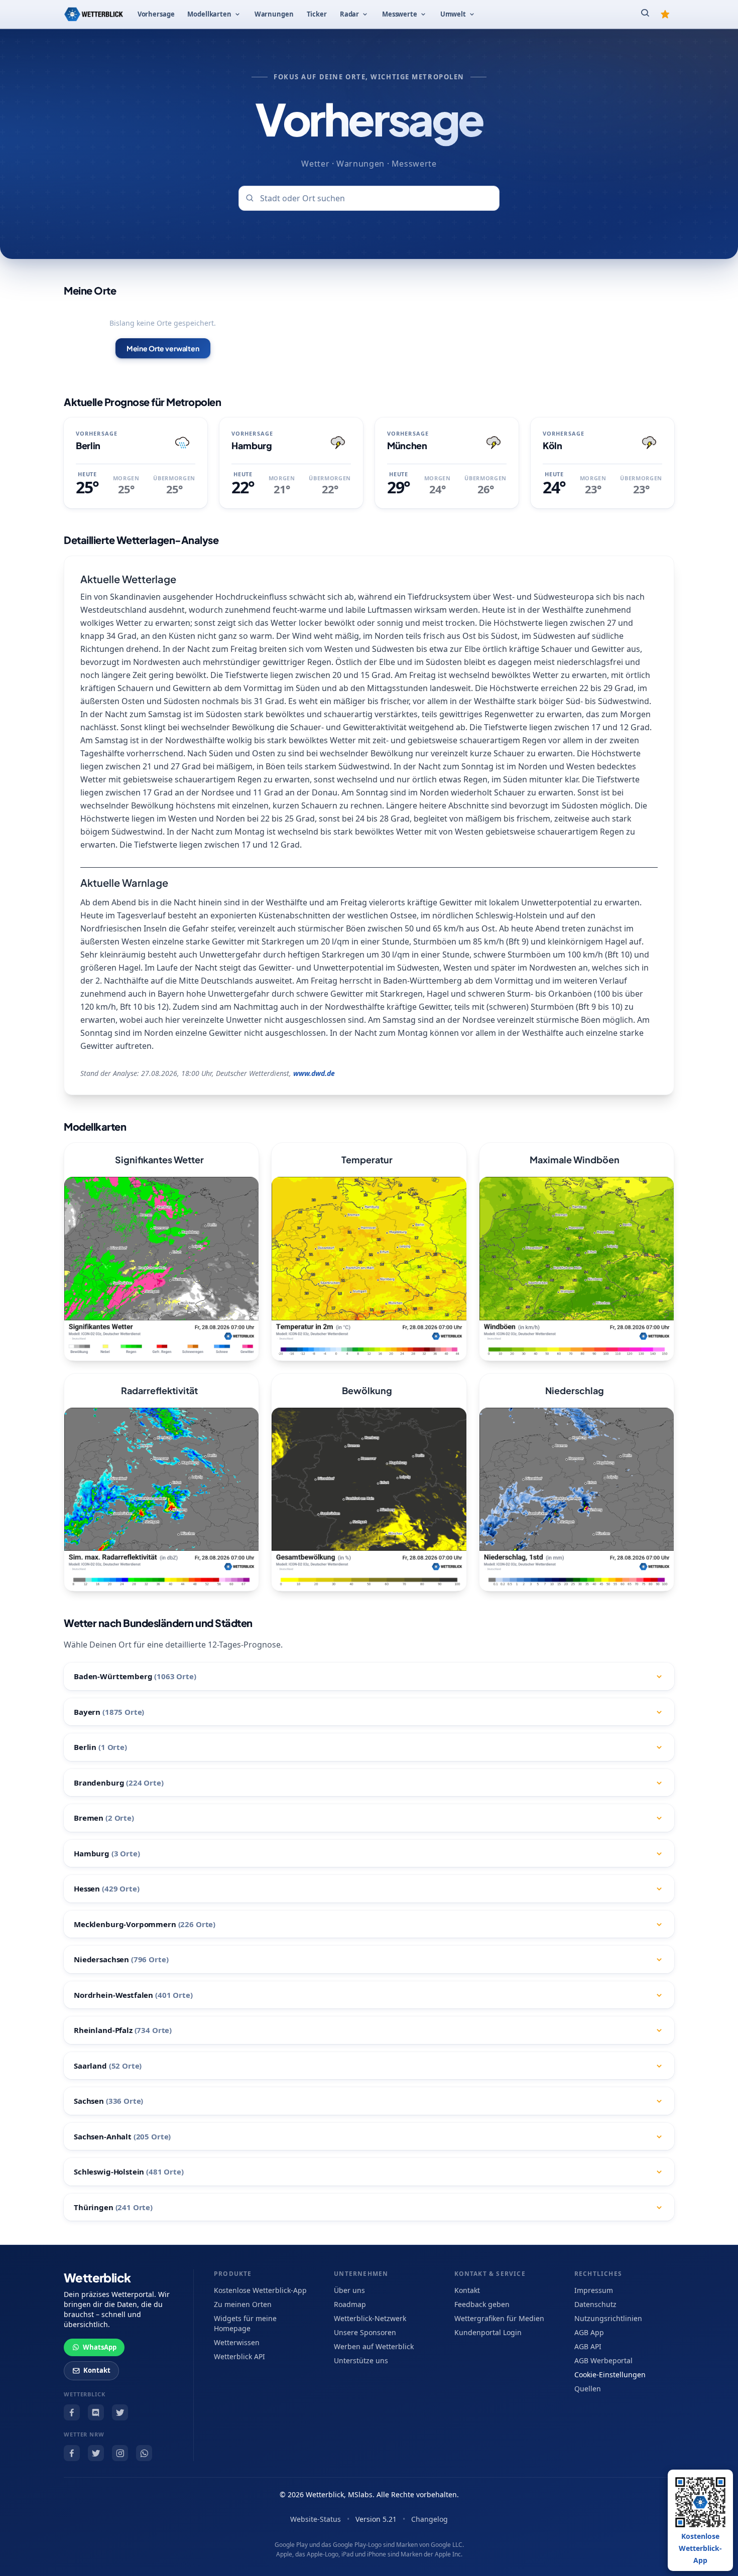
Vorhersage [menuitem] (156, 14)
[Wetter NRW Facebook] (72, 2453)
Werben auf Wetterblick (374, 2346)
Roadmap (350, 2304)
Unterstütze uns (361, 2360)
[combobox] (369, 198)
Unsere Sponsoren (365, 2332)
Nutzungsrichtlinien (608, 2318)
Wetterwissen (237, 2342)
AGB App (589, 2332)
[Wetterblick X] (120, 2412)
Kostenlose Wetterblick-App (260, 2290)
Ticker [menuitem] (317, 14)
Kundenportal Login (488, 2332)
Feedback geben (482, 2304)
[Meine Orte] (665, 14)
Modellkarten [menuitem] (209, 14)
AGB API (588, 2346)
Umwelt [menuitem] (453, 14)
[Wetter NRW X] (96, 2453)
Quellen (588, 2389)
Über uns (349, 2290)
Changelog (429, 2519)
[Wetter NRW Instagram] (120, 2453)
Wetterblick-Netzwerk (370, 2318)
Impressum (594, 2290)
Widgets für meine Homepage (245, 2323)
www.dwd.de (314, 1073)
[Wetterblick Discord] (96, 2412)
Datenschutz (595, 2304)
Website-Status (316, 2519)
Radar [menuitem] (349, 14)
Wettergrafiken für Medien (499, 2318)
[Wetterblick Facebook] (72, 2412)
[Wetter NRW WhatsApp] (144, 2453)
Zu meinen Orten (243, 2304)
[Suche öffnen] (645, 14)
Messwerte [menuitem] (400, 14)
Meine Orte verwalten (163, 348)
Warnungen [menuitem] (274, 14)
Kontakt (97, 2370)
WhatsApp (100, 2347)
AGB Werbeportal (603, 2360)
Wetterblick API (239, 2356)
